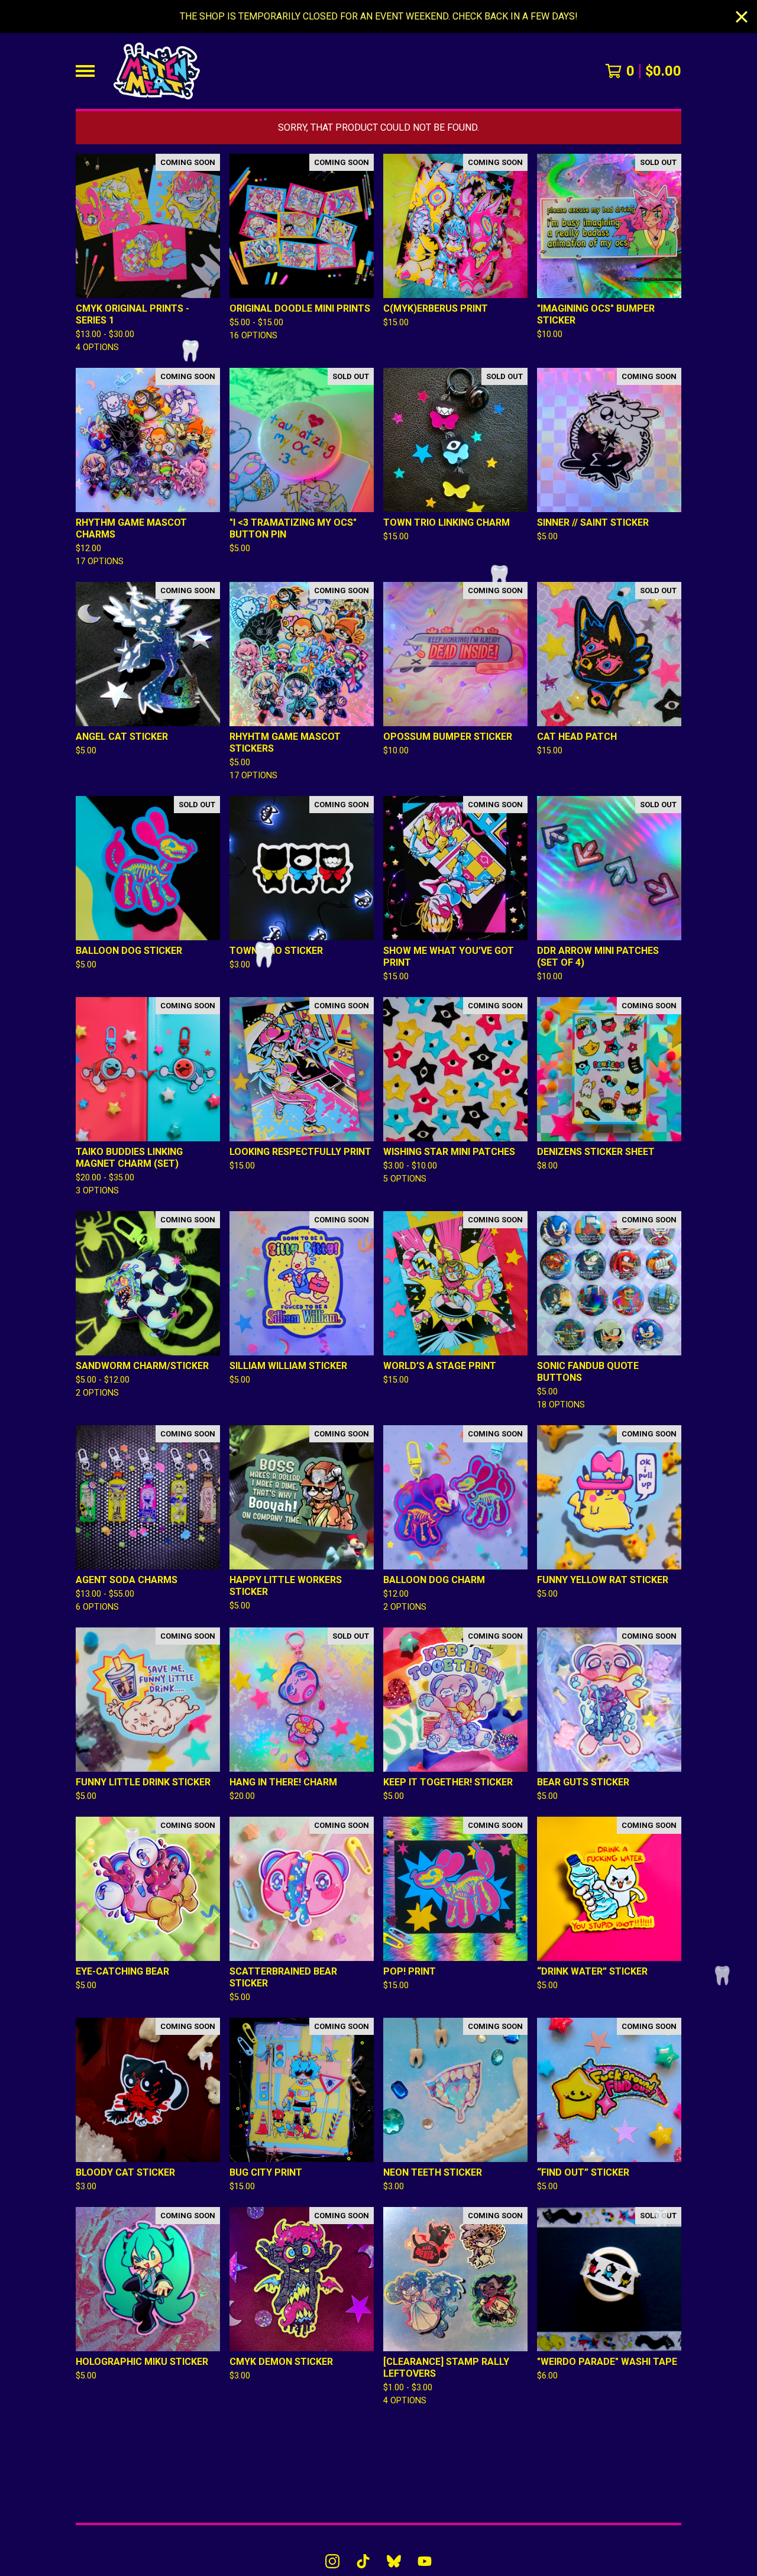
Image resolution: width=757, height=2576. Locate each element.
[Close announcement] (742, 17)
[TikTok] (363, 2561)
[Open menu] (85, 71)
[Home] (157, 71)
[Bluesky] (394, 2561)
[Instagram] (332, 2561)
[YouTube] (425, 2561)
